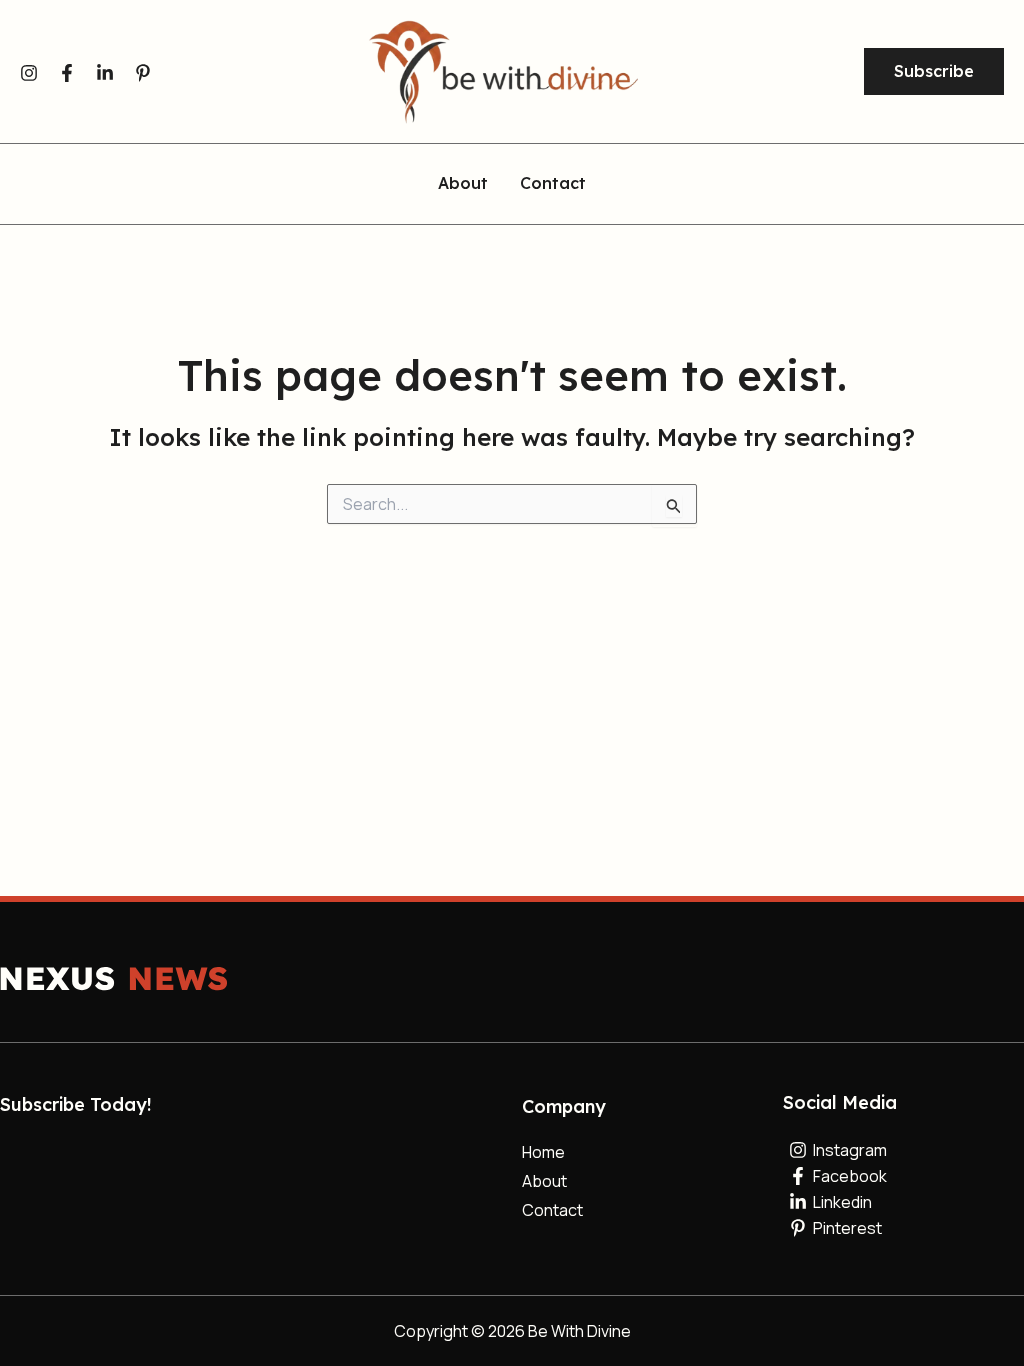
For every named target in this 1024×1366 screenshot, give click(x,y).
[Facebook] (67, 73)
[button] (934, 72)
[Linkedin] (105, 73)
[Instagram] (29, 73)
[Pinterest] (143, 73)
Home (543, 1152)
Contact (553, 184)
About (463, 184)
